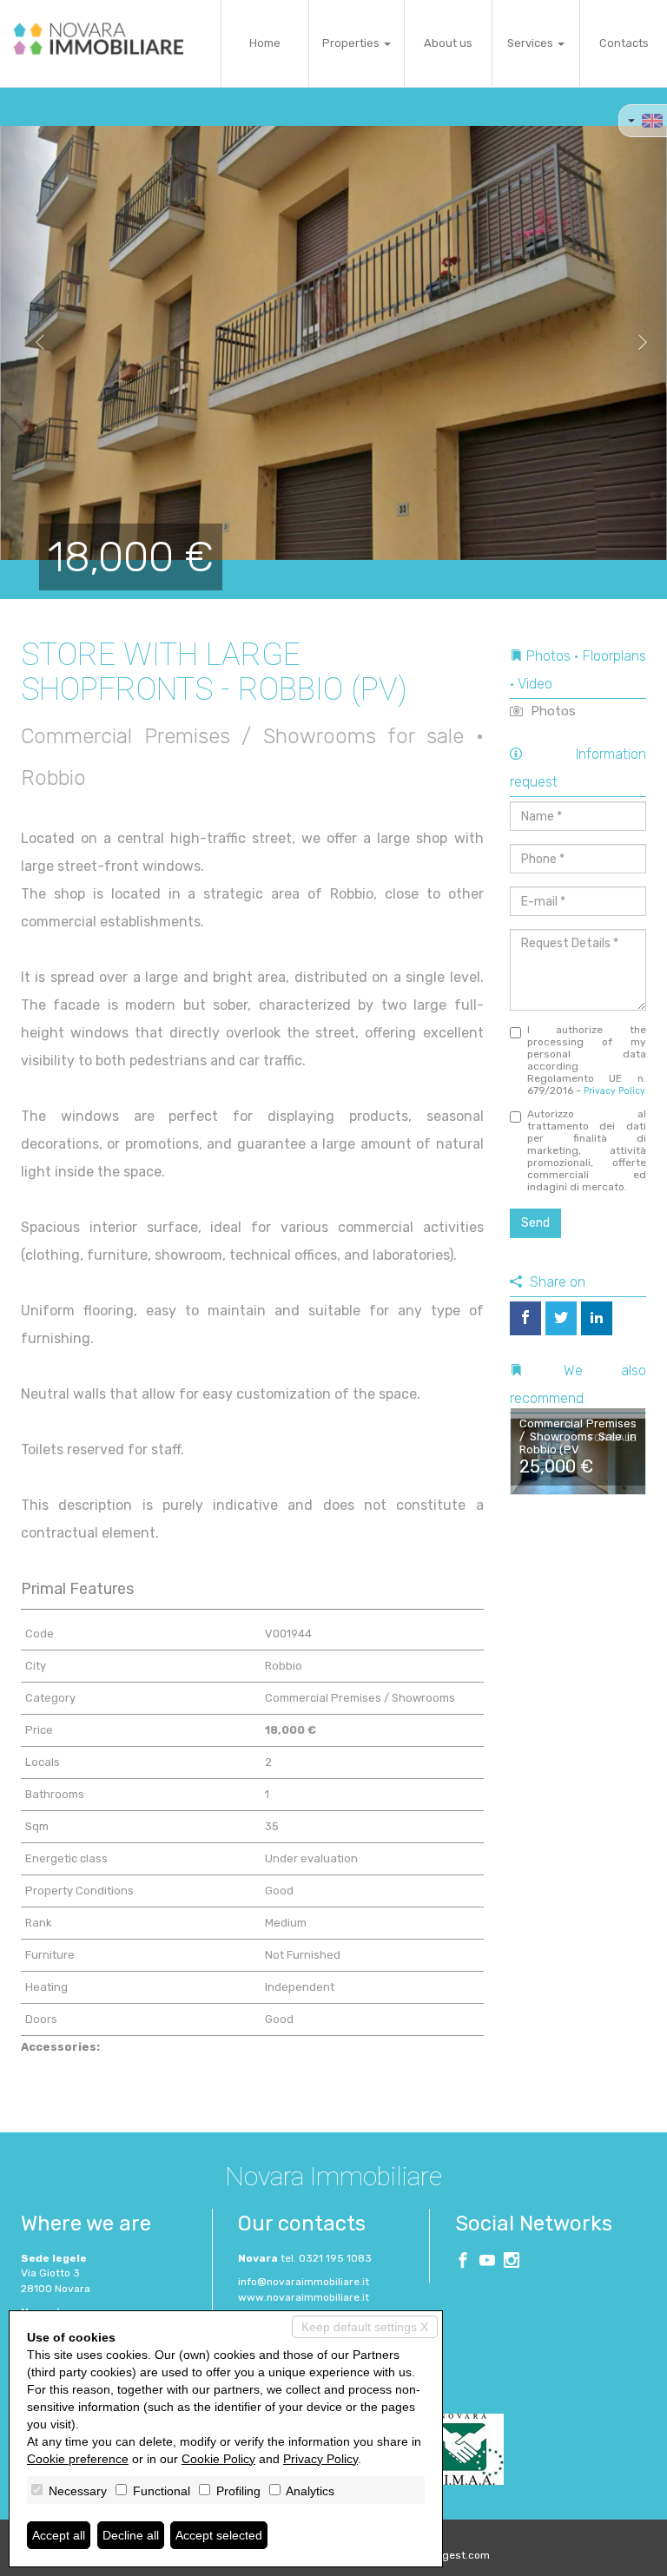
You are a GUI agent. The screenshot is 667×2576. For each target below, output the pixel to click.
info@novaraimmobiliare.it (304, 2282)
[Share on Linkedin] (597, 1318)
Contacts (624, 43)
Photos (551, 711)
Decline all (131, 2535)
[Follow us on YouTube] (487, 2263)
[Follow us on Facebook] (463, 2263)
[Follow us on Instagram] (512, 2263)
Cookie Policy (218, 2459)
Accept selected (219, 2535)
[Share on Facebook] (525, 1318)
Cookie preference (78, 2459)
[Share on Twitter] (561, 1318)
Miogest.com (458, 2555)
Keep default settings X (365, 2327)
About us (448, 43)
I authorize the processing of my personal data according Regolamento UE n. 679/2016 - (587, 1060)
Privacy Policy (614, 1091)
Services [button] (532, 43)
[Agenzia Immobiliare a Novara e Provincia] (98, 39)
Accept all (59, 2535)
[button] (33, 343)
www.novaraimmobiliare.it (304, 2297)
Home (265, 43)
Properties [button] (352, 43)
